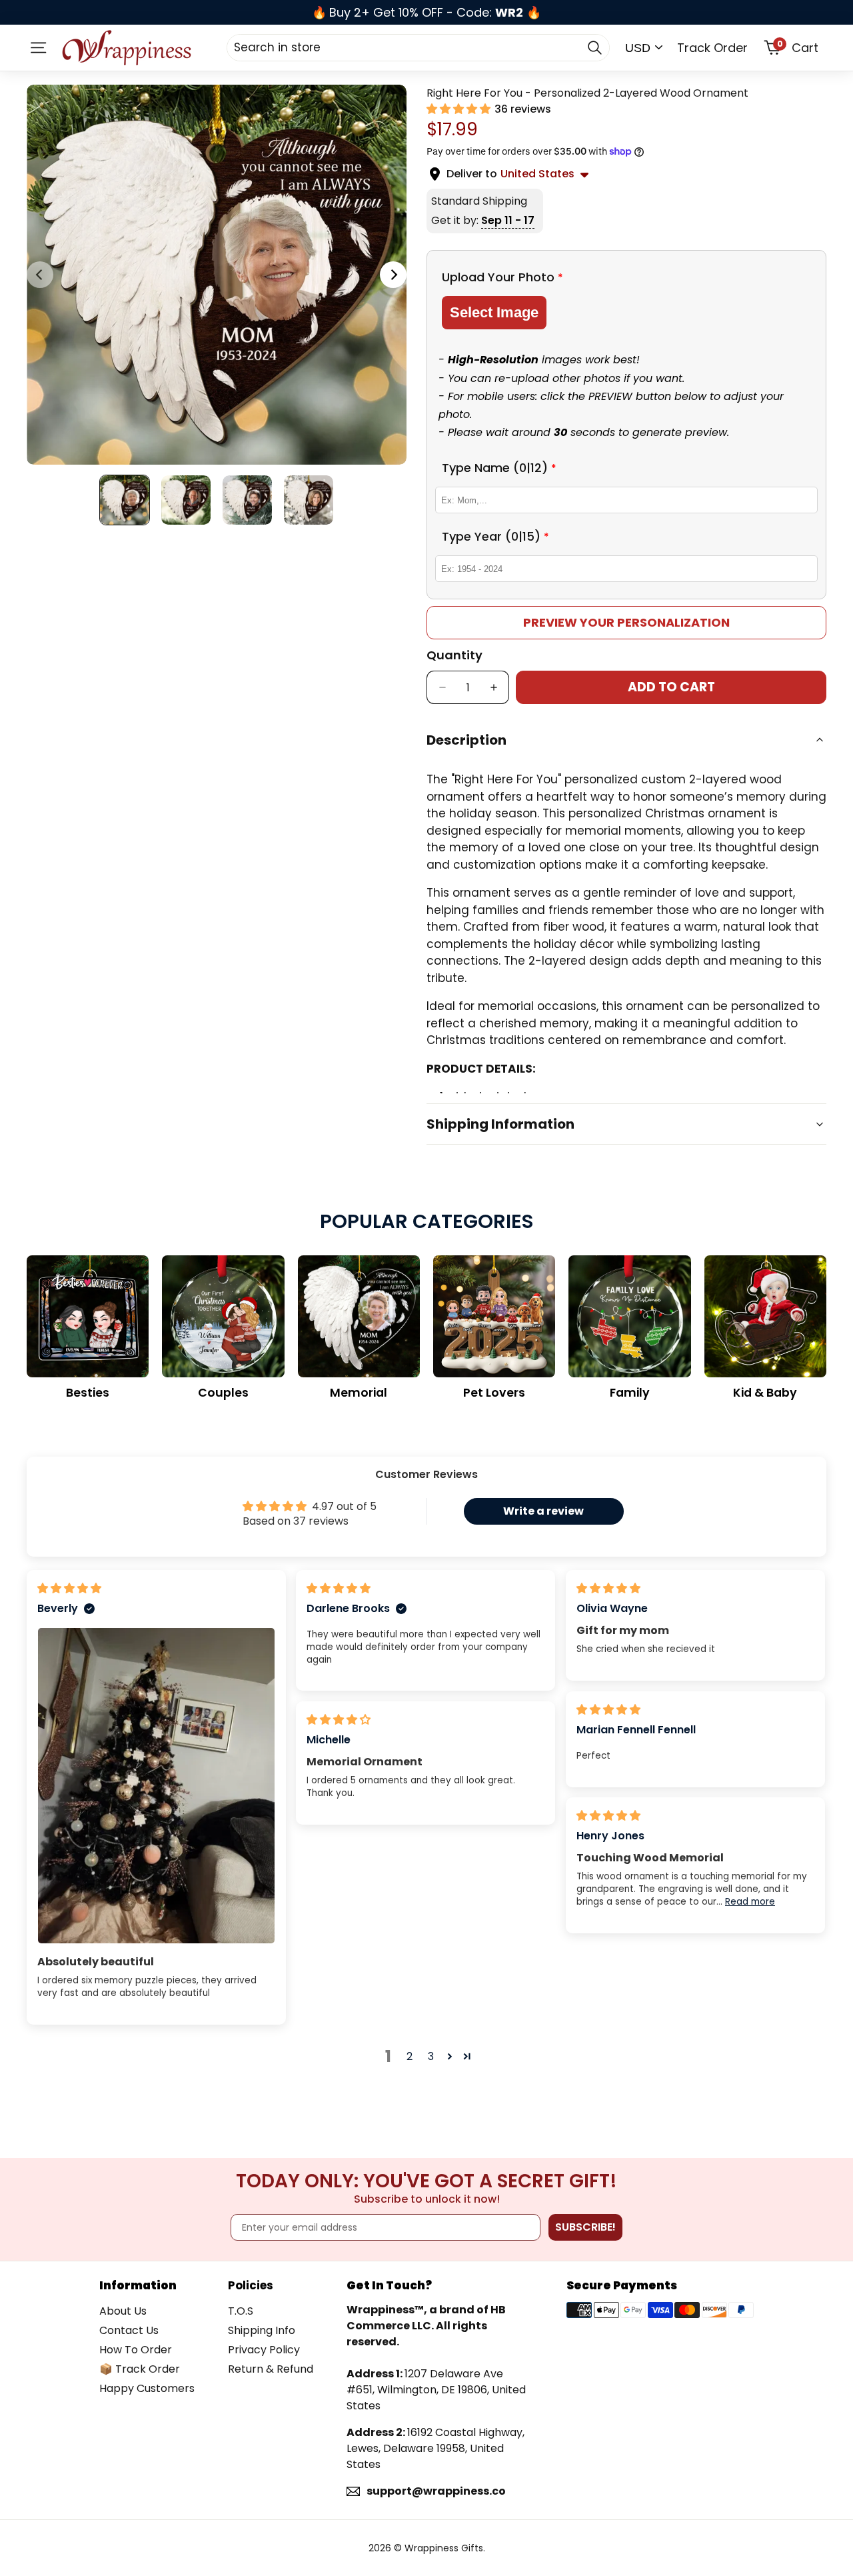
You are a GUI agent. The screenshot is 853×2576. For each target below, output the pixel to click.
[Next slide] (393, 275)
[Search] (594, 47)
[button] (460, 109)
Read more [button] (750, 1902)
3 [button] (431, 2056)
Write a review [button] (543, 1511)
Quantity (454, 655)
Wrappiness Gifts (444, 2548)
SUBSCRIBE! (585, 2227)
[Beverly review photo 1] (156, 1786)
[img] (69, 1588)
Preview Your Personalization (626, 622)
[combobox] (418, 47)
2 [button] (410, 2056)
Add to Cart (671, 687)
